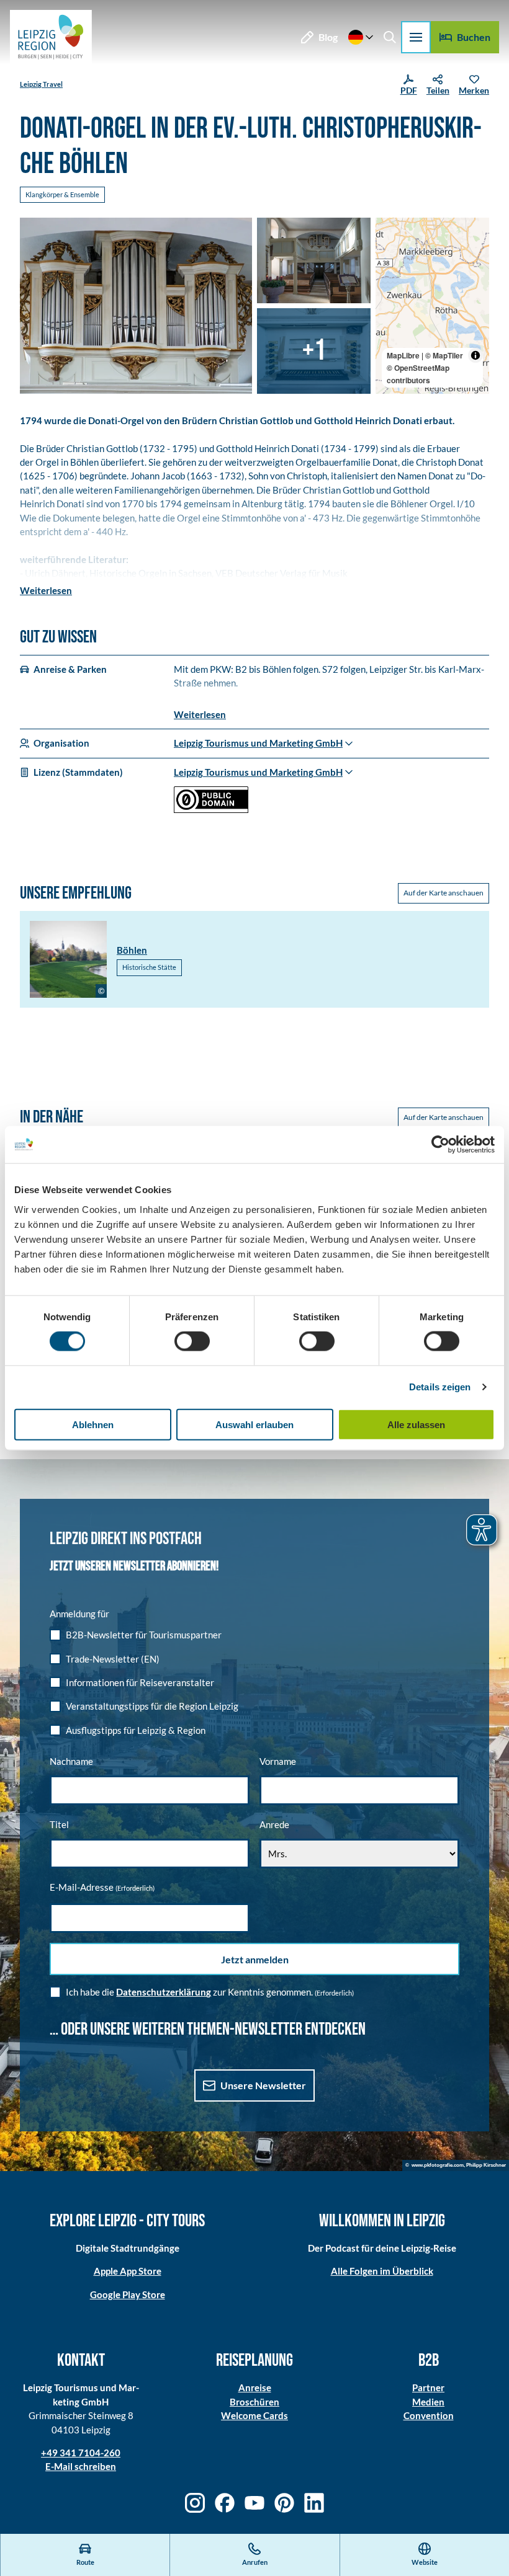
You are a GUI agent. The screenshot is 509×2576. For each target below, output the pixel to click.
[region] (432, 306)
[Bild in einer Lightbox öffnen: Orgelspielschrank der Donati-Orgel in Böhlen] (314, 351)
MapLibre (403, 355)
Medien (428, 2402)
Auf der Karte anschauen (444, 893)
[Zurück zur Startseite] (51, 37)
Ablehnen (93, 1424)
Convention (429, 2415)
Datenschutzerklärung (164, 1992)
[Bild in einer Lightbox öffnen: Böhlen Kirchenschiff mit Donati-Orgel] (314, 260)
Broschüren (254, 2402)
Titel (59, 1824)
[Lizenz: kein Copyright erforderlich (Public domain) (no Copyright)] (211, 809)
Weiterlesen (46, 590)
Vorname (278, 1761)
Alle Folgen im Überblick (382, 2271)
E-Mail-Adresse (102, 1887)
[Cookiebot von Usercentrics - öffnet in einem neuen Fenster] (440, 1145)
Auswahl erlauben (254, 1424)
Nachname (71, 1761)
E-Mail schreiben (81, 2466)
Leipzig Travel (41, 84)
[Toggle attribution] (475, 355)
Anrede (274, 1824)
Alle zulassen (416, 1424)
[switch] (192, 1341)
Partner (428, 2387)
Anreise (255, 2387)
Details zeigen (440, 1387)
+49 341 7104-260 (81, 2453)
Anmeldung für (79, 1614)
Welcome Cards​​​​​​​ (254, 2415)
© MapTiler (444, 355)
